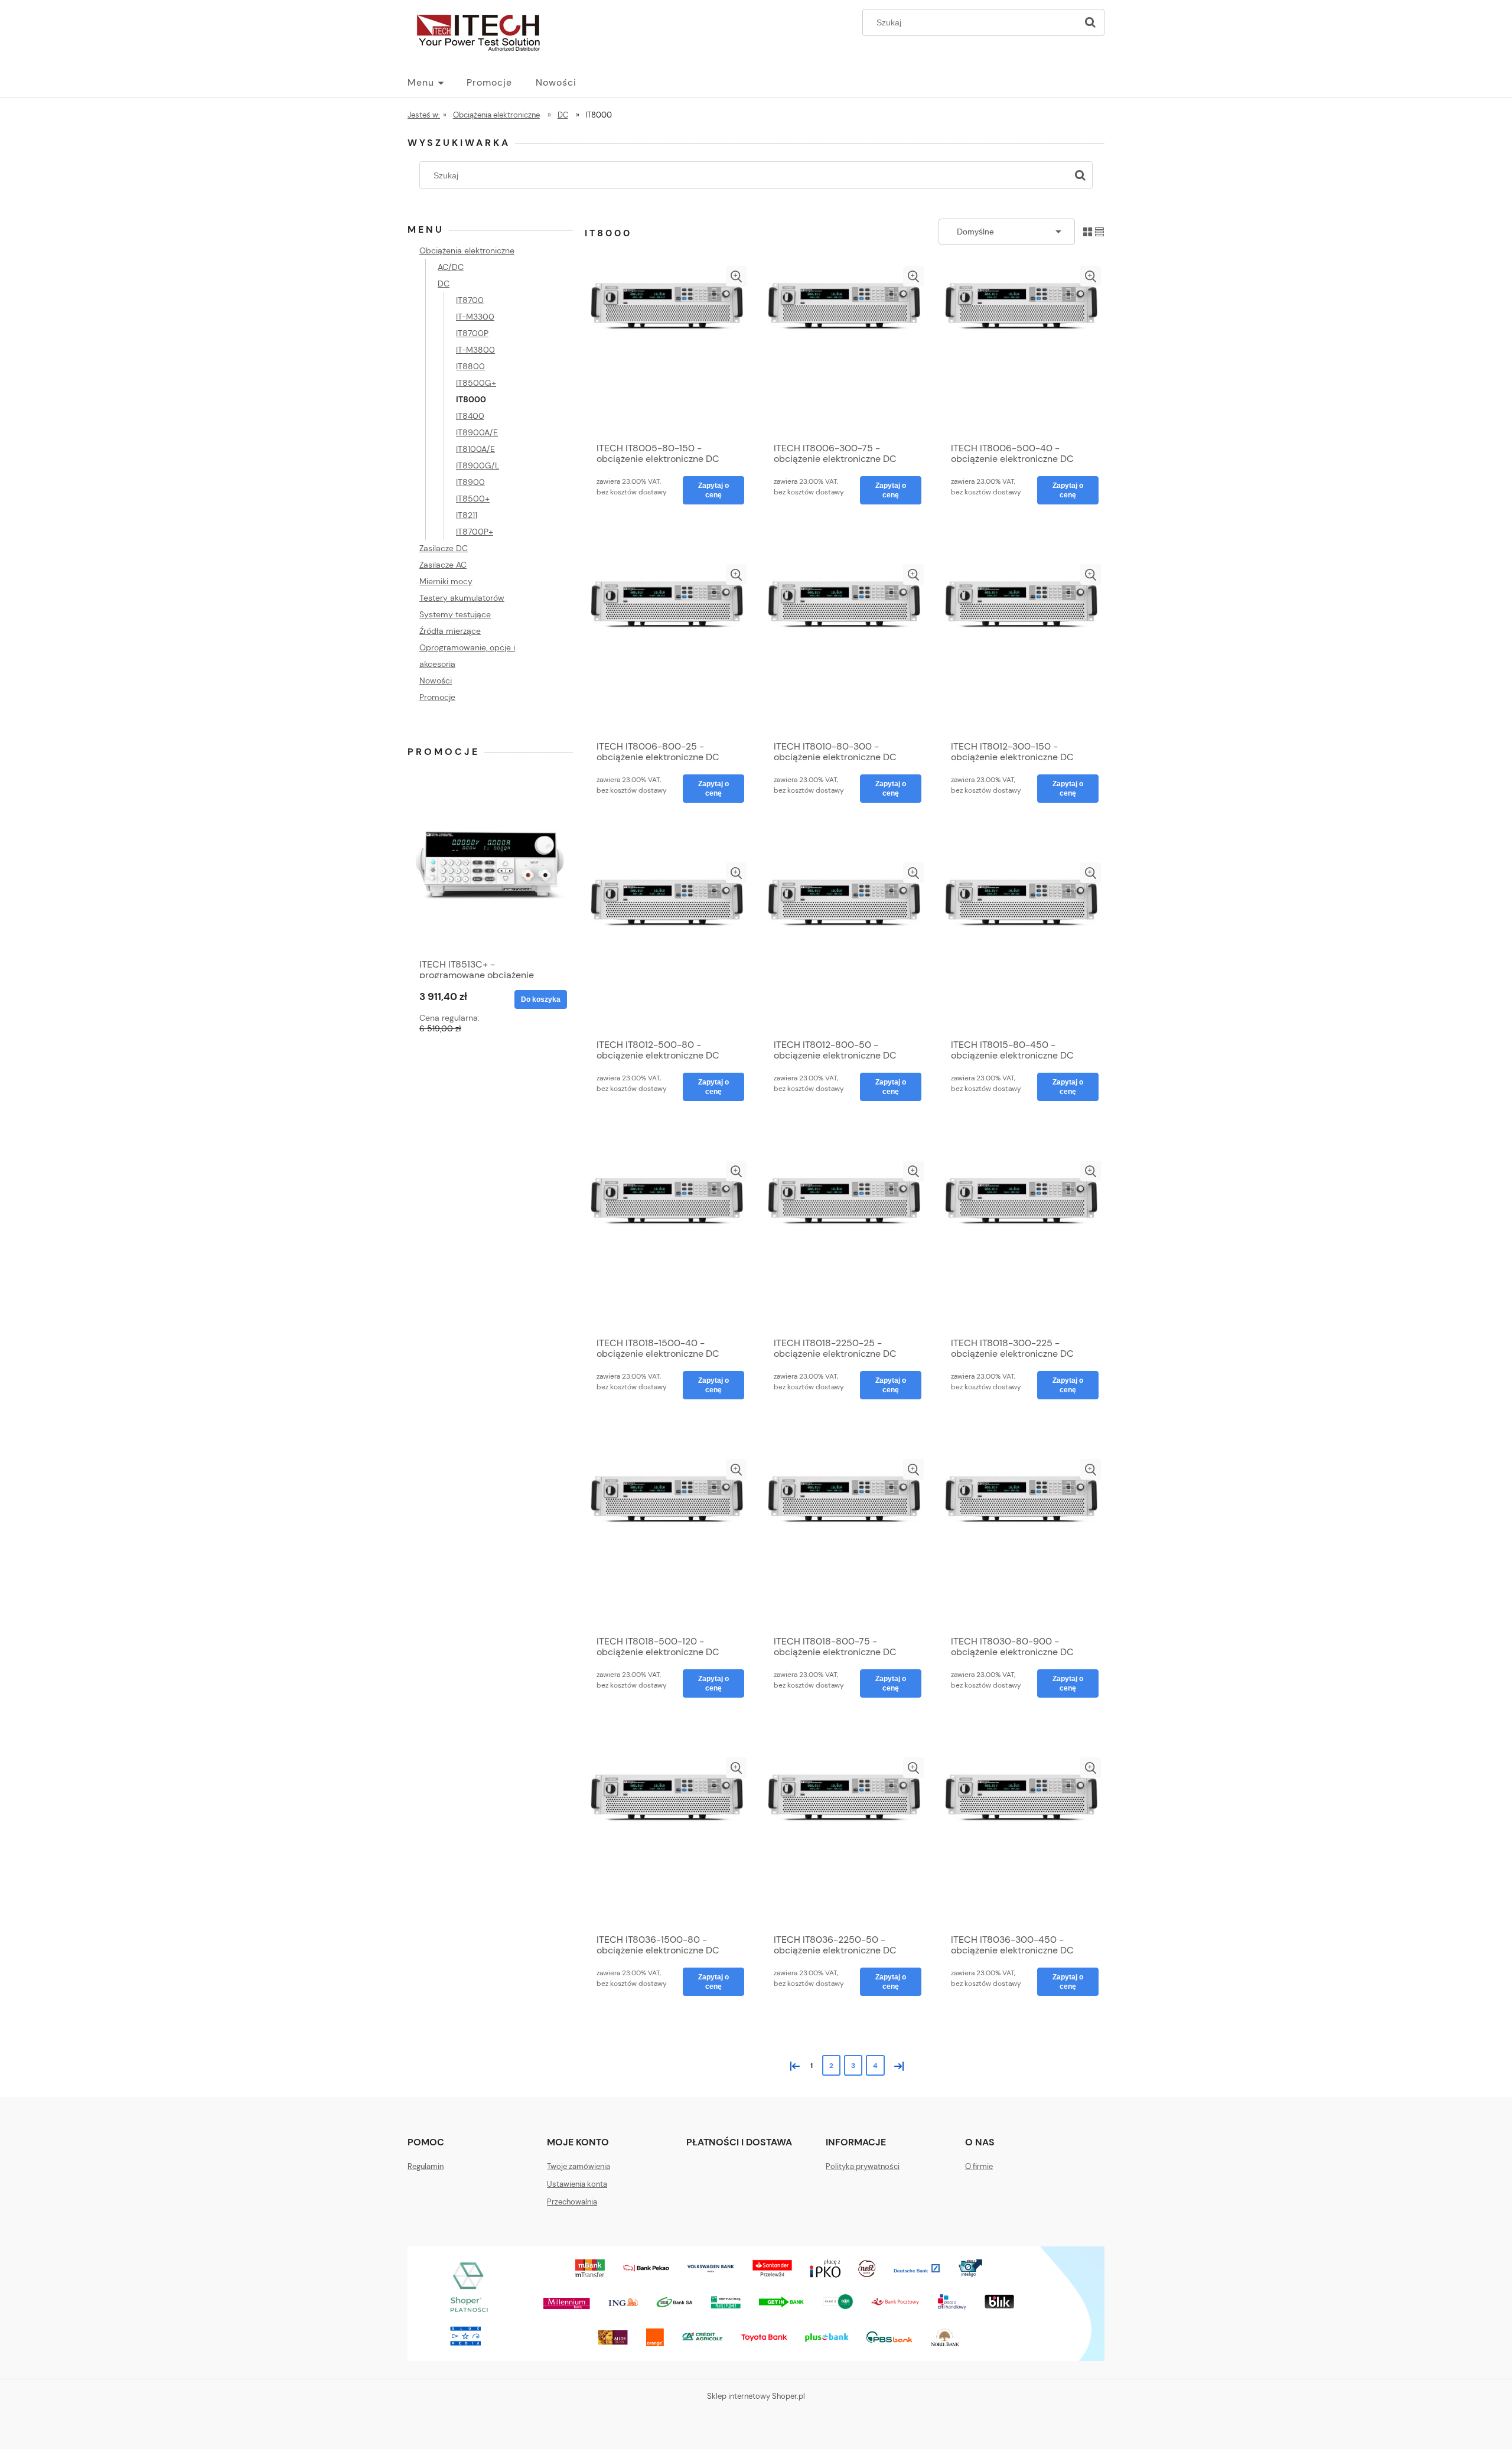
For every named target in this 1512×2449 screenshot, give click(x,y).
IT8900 (470, 482)
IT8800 (470, 366)
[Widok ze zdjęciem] (1088, 231)
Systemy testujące (455, 614)
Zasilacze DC (444, 548)
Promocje (437, 697)
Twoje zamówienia (579, 2166)
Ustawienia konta (577, 2184)
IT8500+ (473, 499)
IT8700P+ (475, 532)
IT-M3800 (475, 350)
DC (444, 284)
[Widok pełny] (1099, 231)
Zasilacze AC (443, 565)
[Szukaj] (1090, 22)
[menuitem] (437, 83)
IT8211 (467, 515)
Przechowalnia (572, 2202)
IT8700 (470, 300)
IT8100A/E (475, 449)
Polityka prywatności (863, 2166)
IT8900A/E (477, 432)
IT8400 (470, 416)
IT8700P (472, 333)
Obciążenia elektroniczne (467, 250)
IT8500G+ (476, 383)
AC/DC (451, 267)
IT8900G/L (478, 465)
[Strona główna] (478, 31)
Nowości (436, 680)
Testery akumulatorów (462, 598)
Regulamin (426, 2166)
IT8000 (471, 399)
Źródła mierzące (450, 631)
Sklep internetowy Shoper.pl (756, 2396)
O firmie (979, 2166)
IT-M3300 (475, 317)
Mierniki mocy (446, 581)
